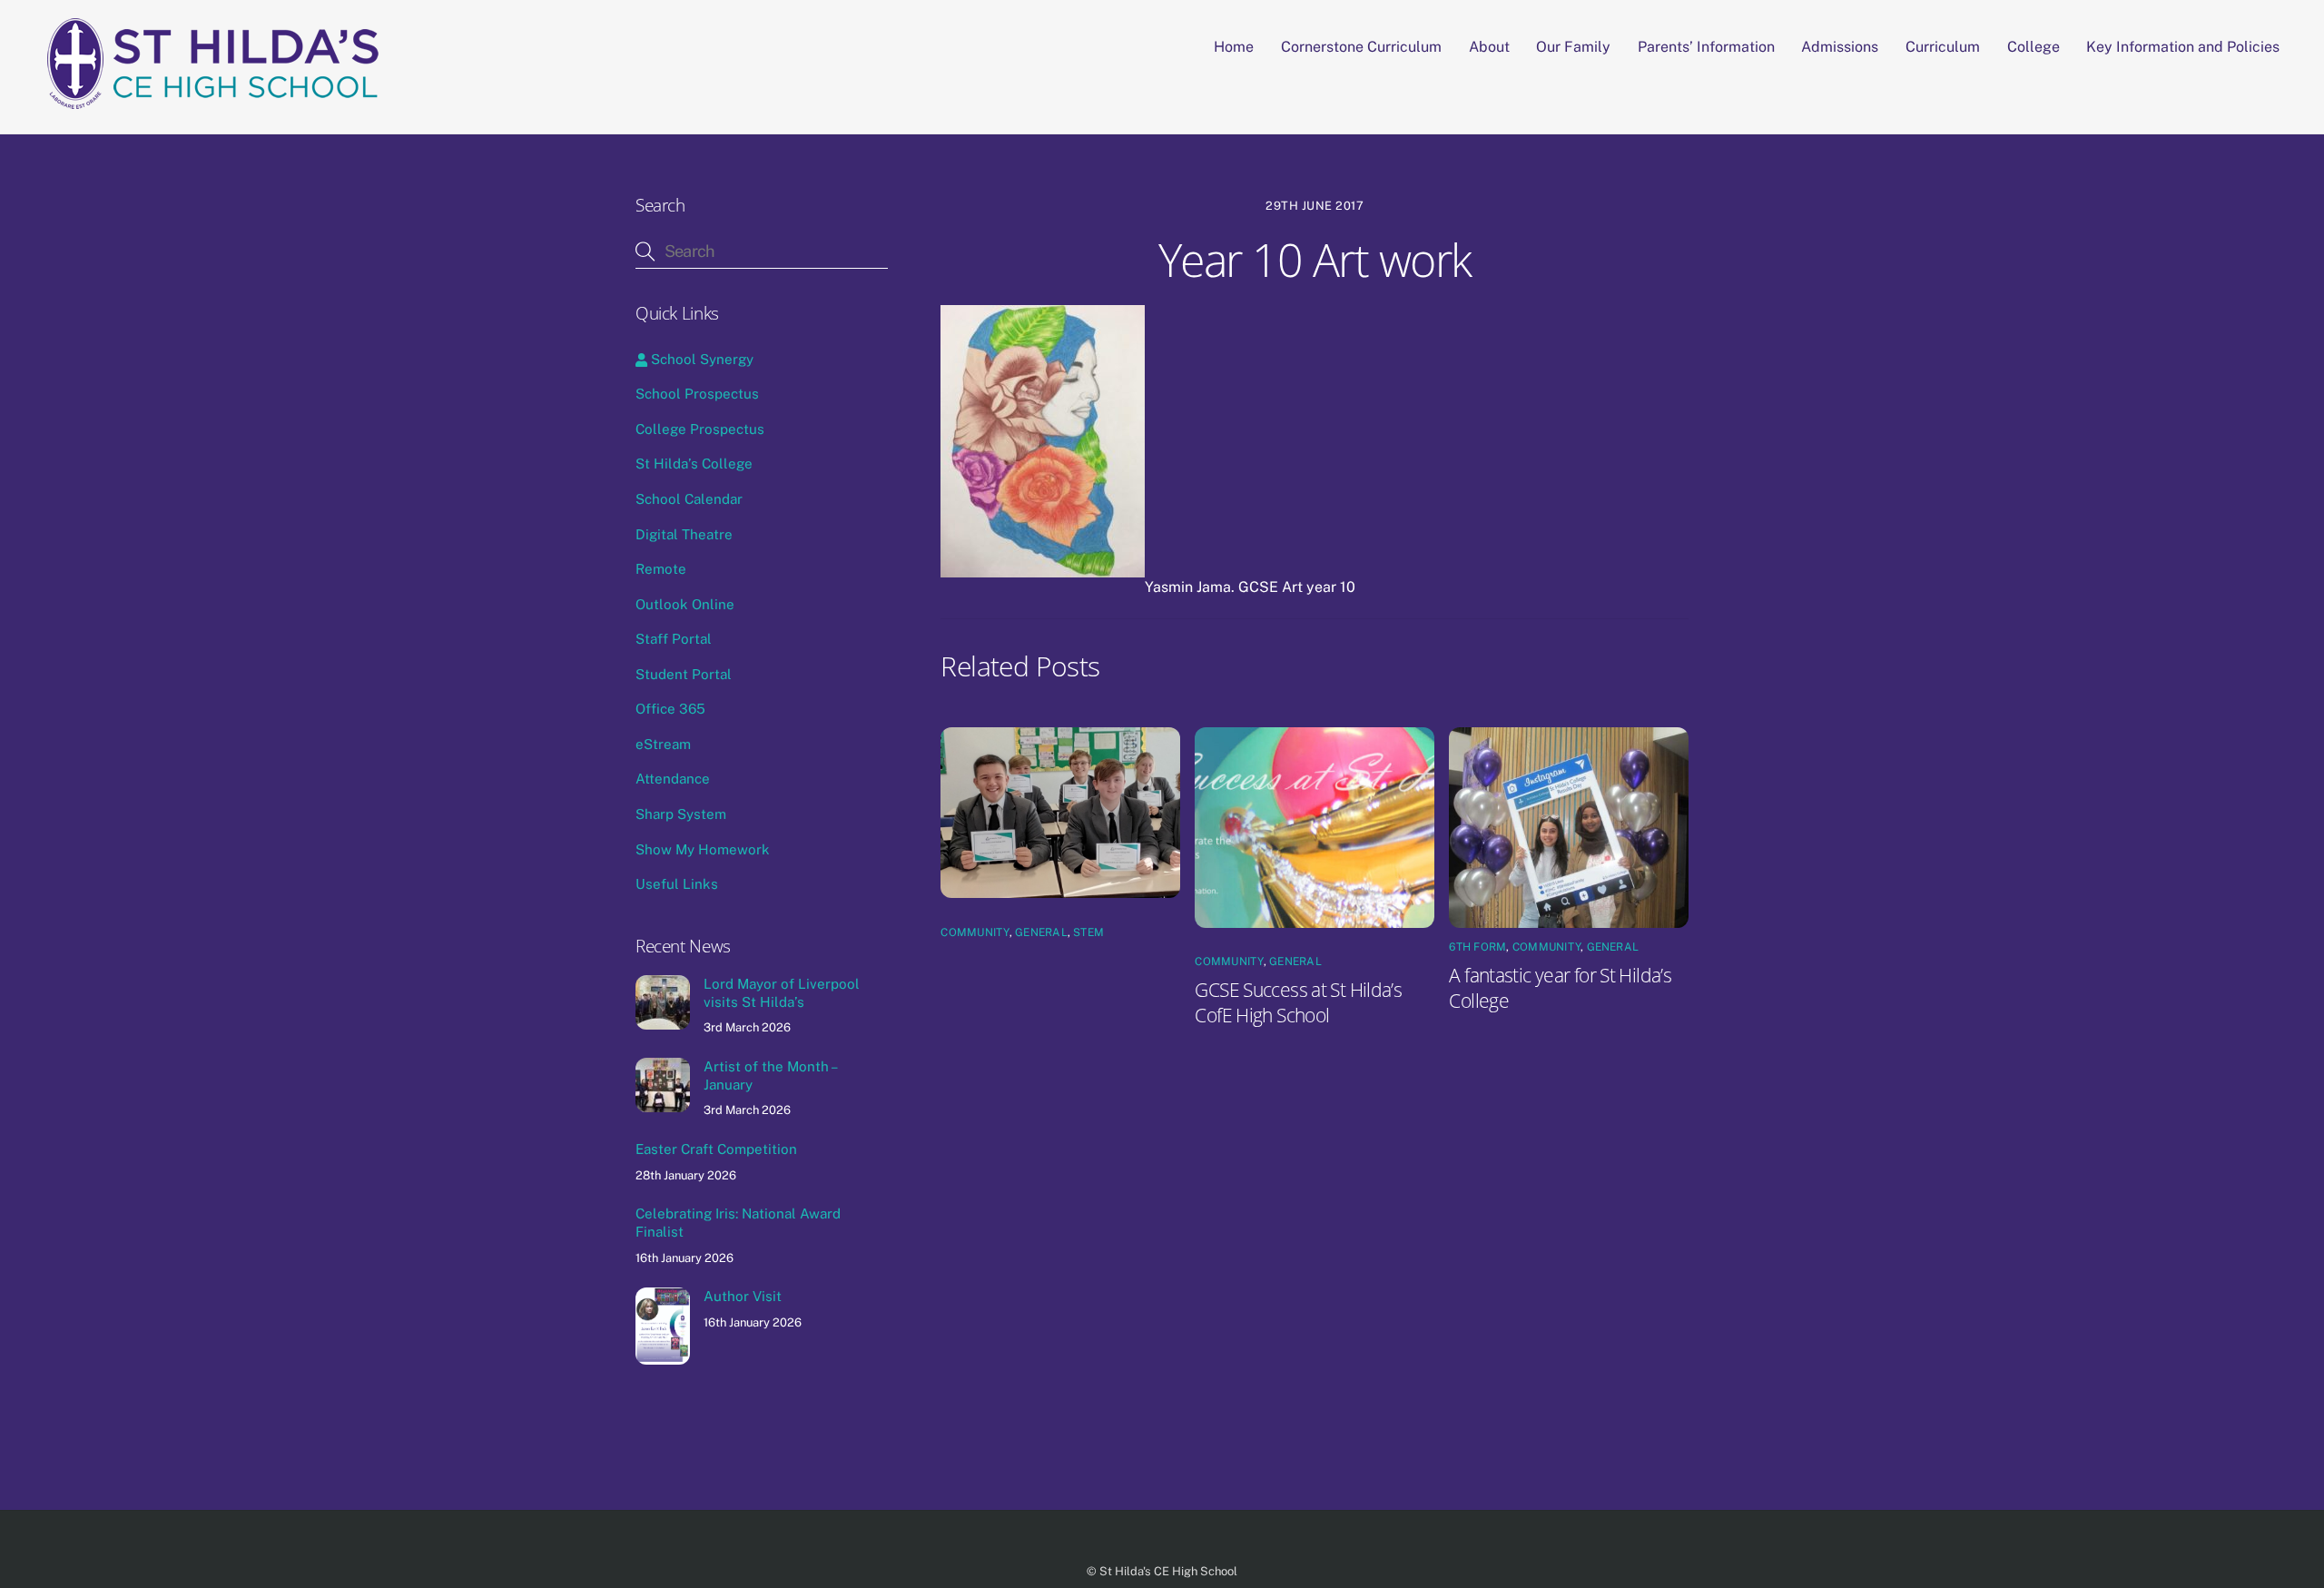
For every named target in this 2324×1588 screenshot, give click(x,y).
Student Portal (684, 674)
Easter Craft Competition (716, 1149)
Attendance (673, 779)
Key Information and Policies (2183, 47)
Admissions (1840, 47)
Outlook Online (685, 604)
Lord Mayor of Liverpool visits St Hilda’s (782, 993)
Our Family (1573, 47)
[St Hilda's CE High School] (221, 100)
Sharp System (681, 814)
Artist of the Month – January (770, 1075)
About (1489, 47)
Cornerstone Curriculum (1361, 47)
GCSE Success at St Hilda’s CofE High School (1298, 1002)
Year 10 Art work (1315, 260)
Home (1234, 47)
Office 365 (670, 709)
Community (975, 932)
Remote (661, 569)
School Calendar (689, 499)
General (1041, 932)
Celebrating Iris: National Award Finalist (738, 1223)
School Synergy (700, 359)
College (2033, 47)
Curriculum (1943, 47)
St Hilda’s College (694, 464)
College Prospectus (700, 429)
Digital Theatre (684, 534)
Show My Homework (703, 849)
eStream (663, 744)
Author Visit (743, 1296)
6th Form (1477, 947)
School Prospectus (697, 394)
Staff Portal (674, 639)
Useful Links (677, 884)
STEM (1088, 932)
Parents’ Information (1706, 47)
